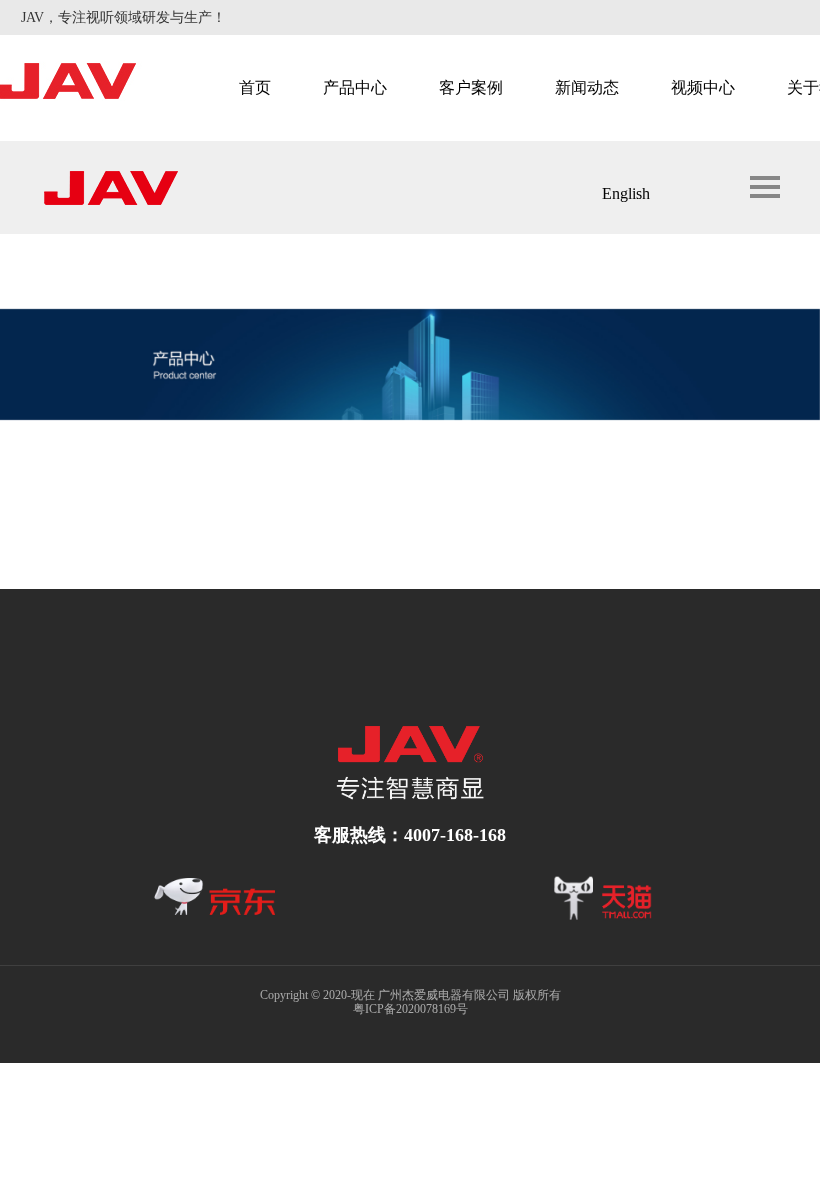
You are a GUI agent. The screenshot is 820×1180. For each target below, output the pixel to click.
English (626, 193)
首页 (255, 87)
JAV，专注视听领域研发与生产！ (123, 17)
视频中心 (703, 87)
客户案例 (471, 87)
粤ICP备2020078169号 (410, 1009)
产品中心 (355, 87)
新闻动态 (587, 87)
